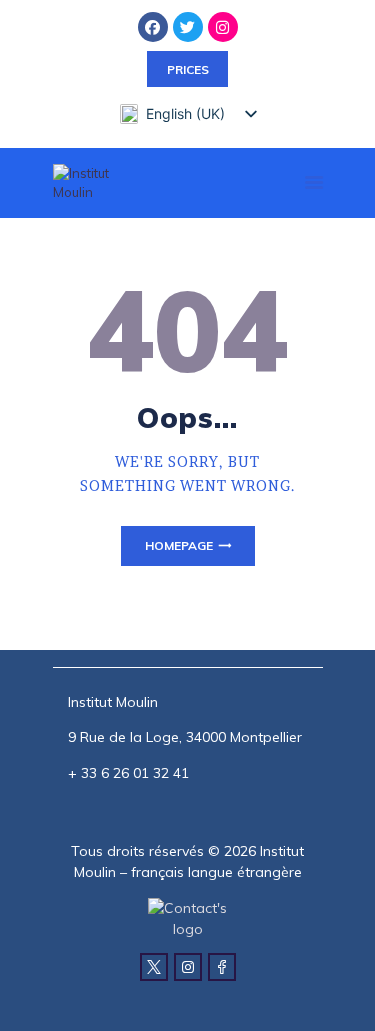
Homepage (179, 545)
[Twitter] (188, 27)
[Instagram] (223, 27)
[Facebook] (153, 27)
